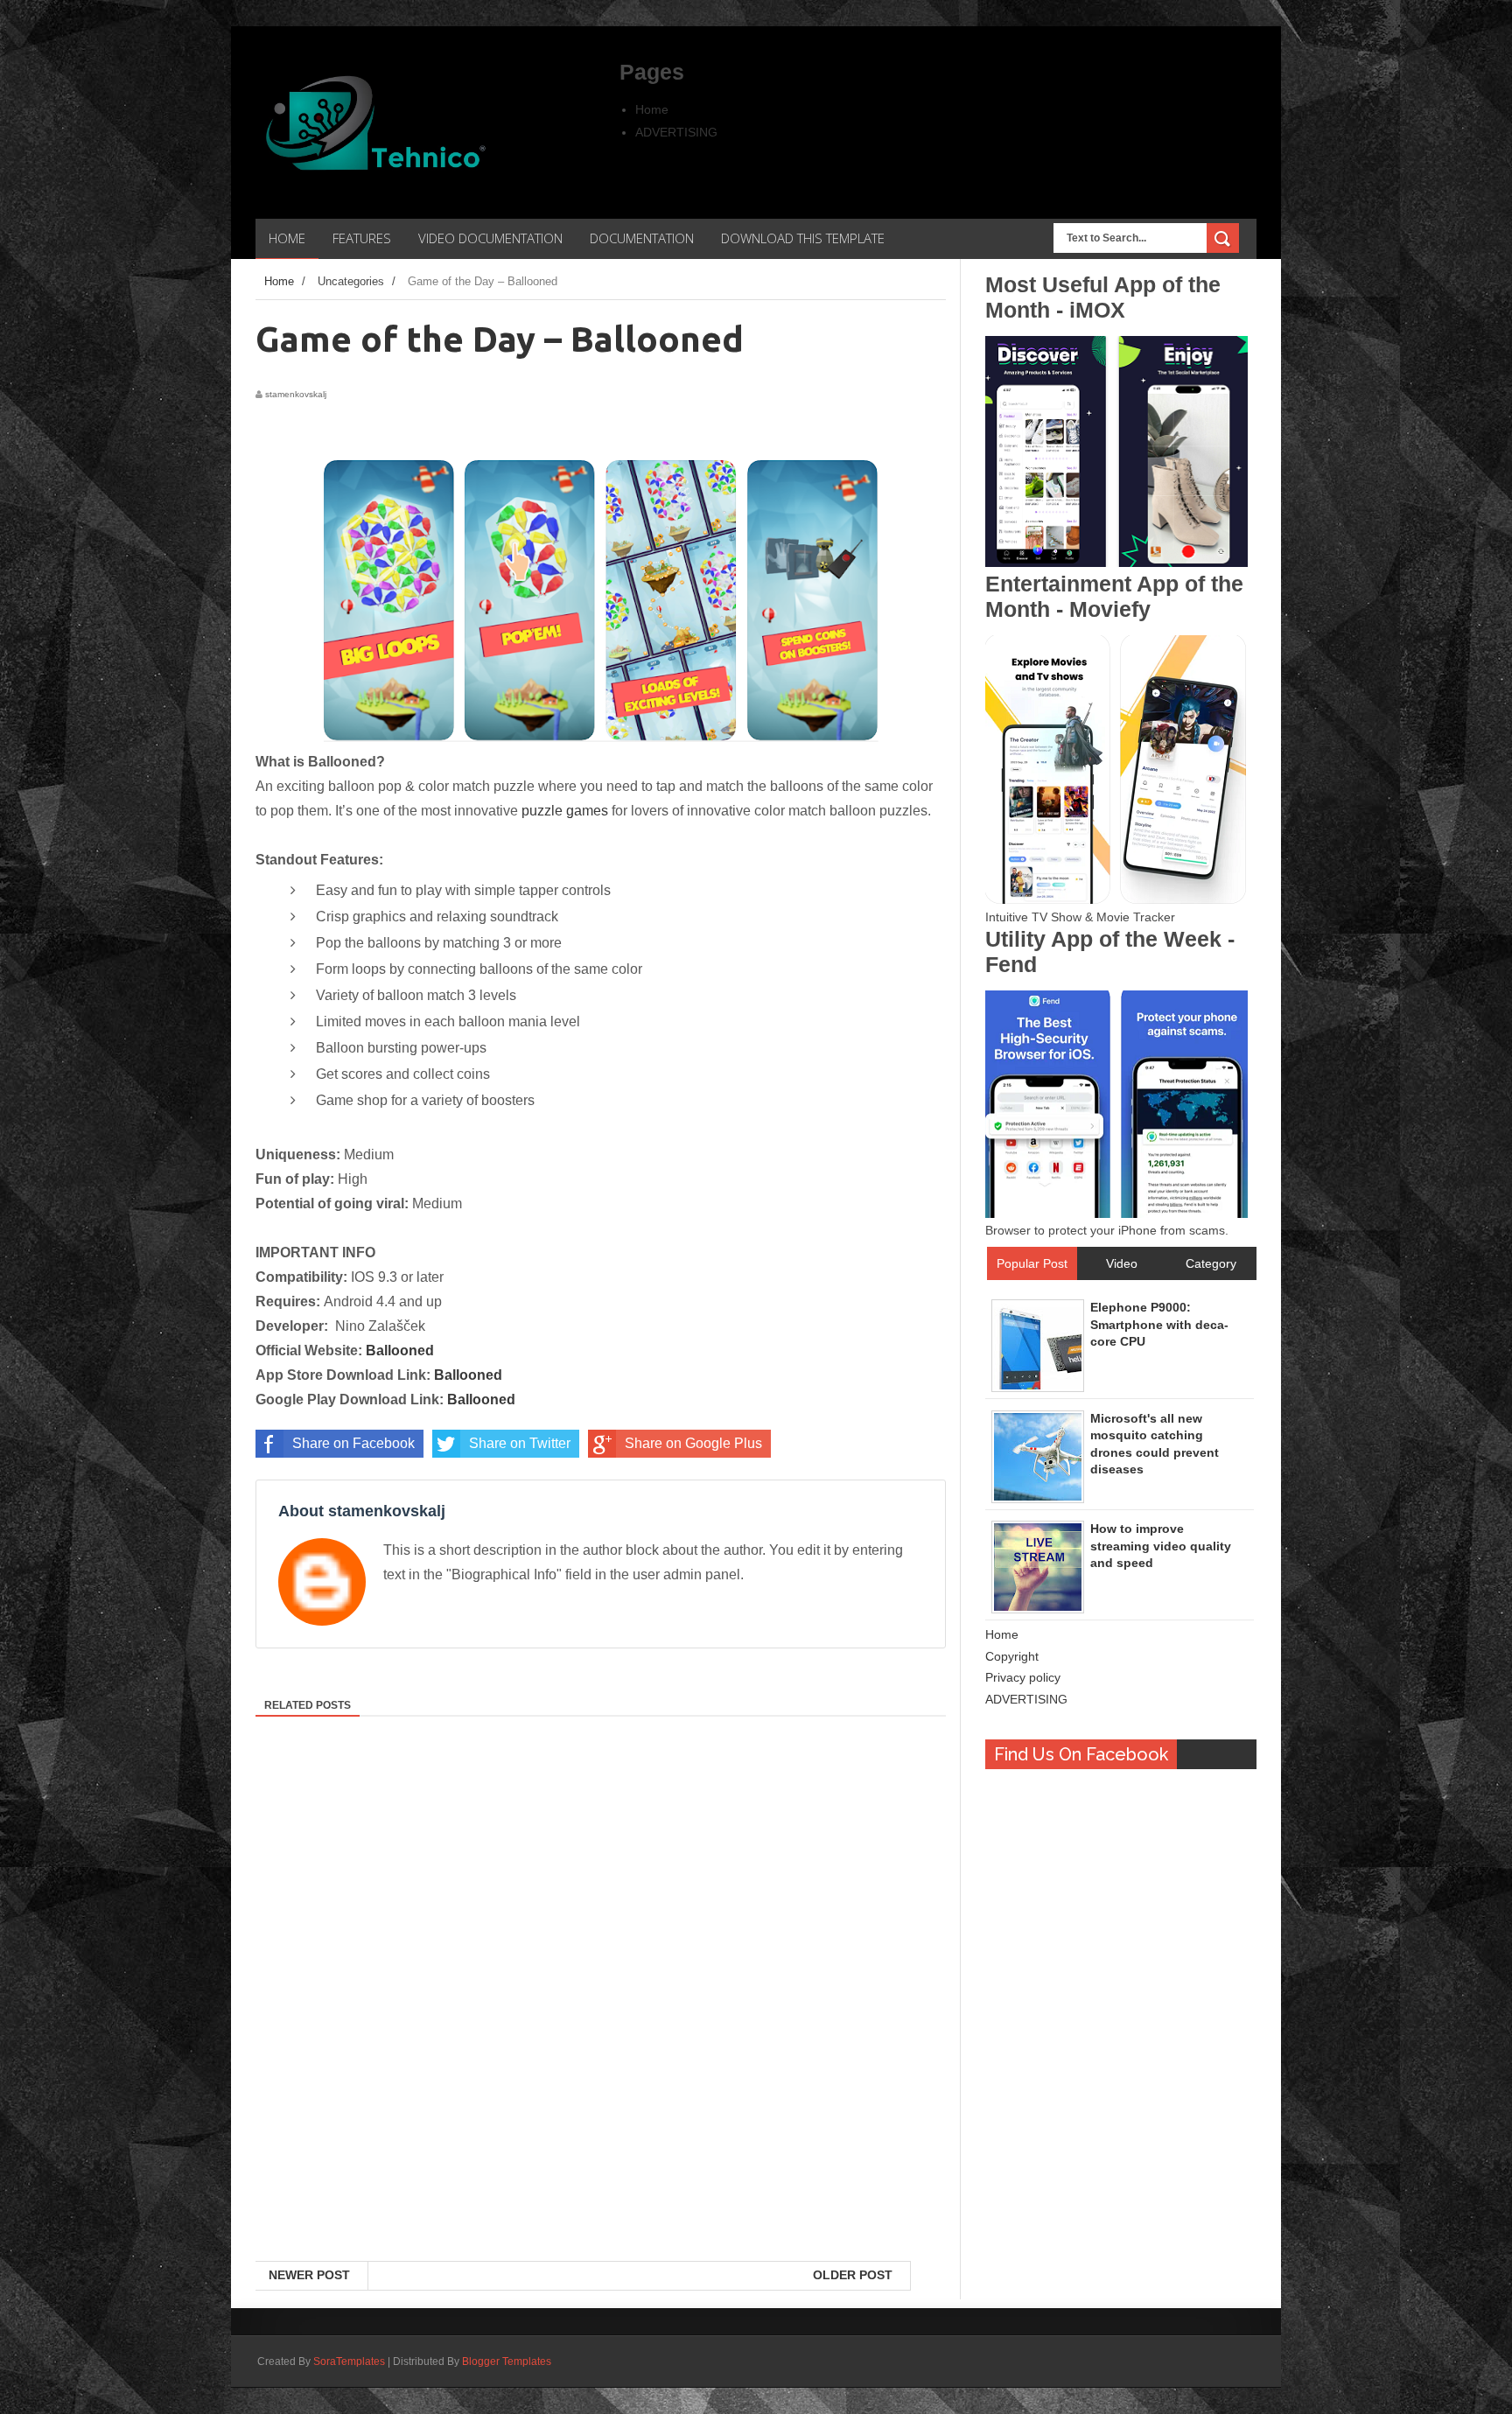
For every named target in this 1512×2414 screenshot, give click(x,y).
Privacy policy (1023, 1677)
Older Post (853, 2275)
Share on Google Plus (693, 1443)
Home (652, 109)
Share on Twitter (520, 1443)
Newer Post (309, 2275)
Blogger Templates (507, 2362)
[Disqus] (601, 2034)
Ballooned (400, 1350)
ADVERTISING (676, 132)
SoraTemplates (349, 2362)
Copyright (1012, 1656)
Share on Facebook (353, 1443)
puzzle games (565, 811)
